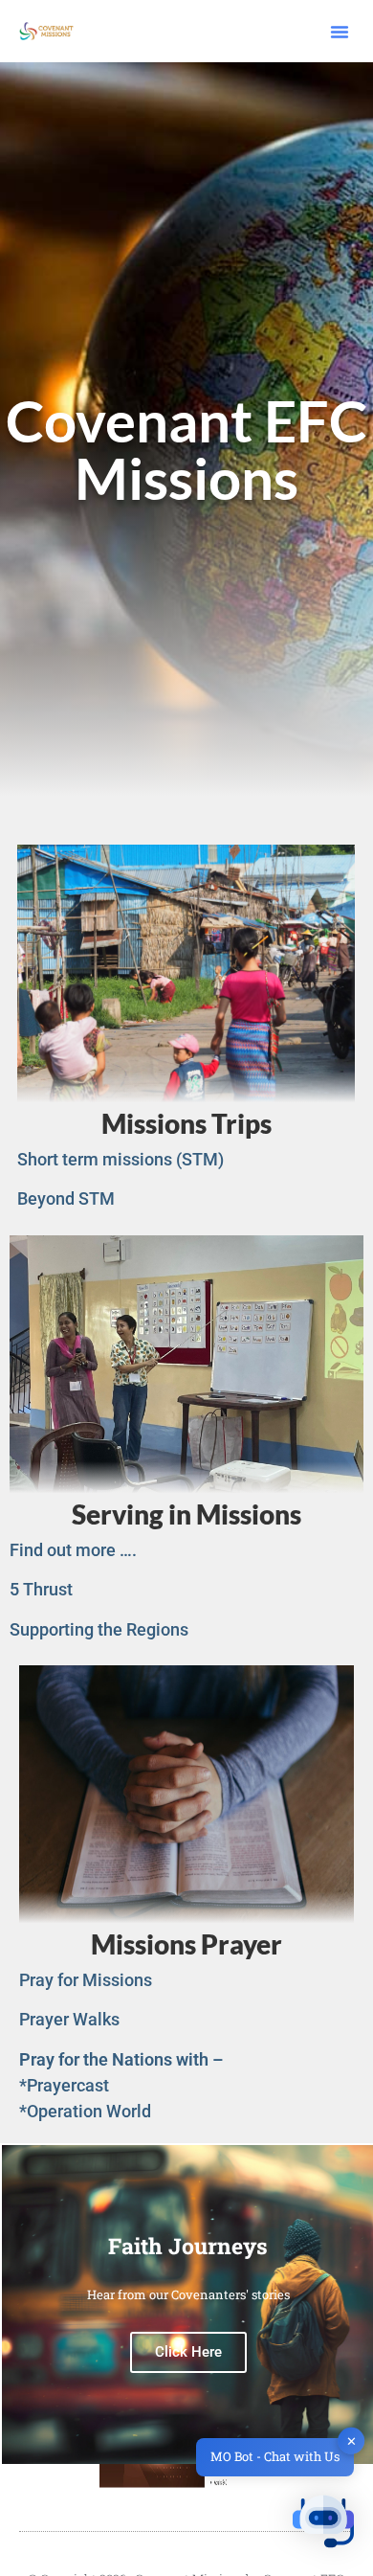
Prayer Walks (69, 2019)
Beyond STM (66, 1198)
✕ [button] (351, 2440)
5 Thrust (41, 1589)
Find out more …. (73, 1550)
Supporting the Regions (99, 1629)
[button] (340, 32)
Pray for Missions (86, 1980)
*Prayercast (64, 2085)
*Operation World (85, 2111)
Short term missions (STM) (121, 1159)
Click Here (188, 2352)
